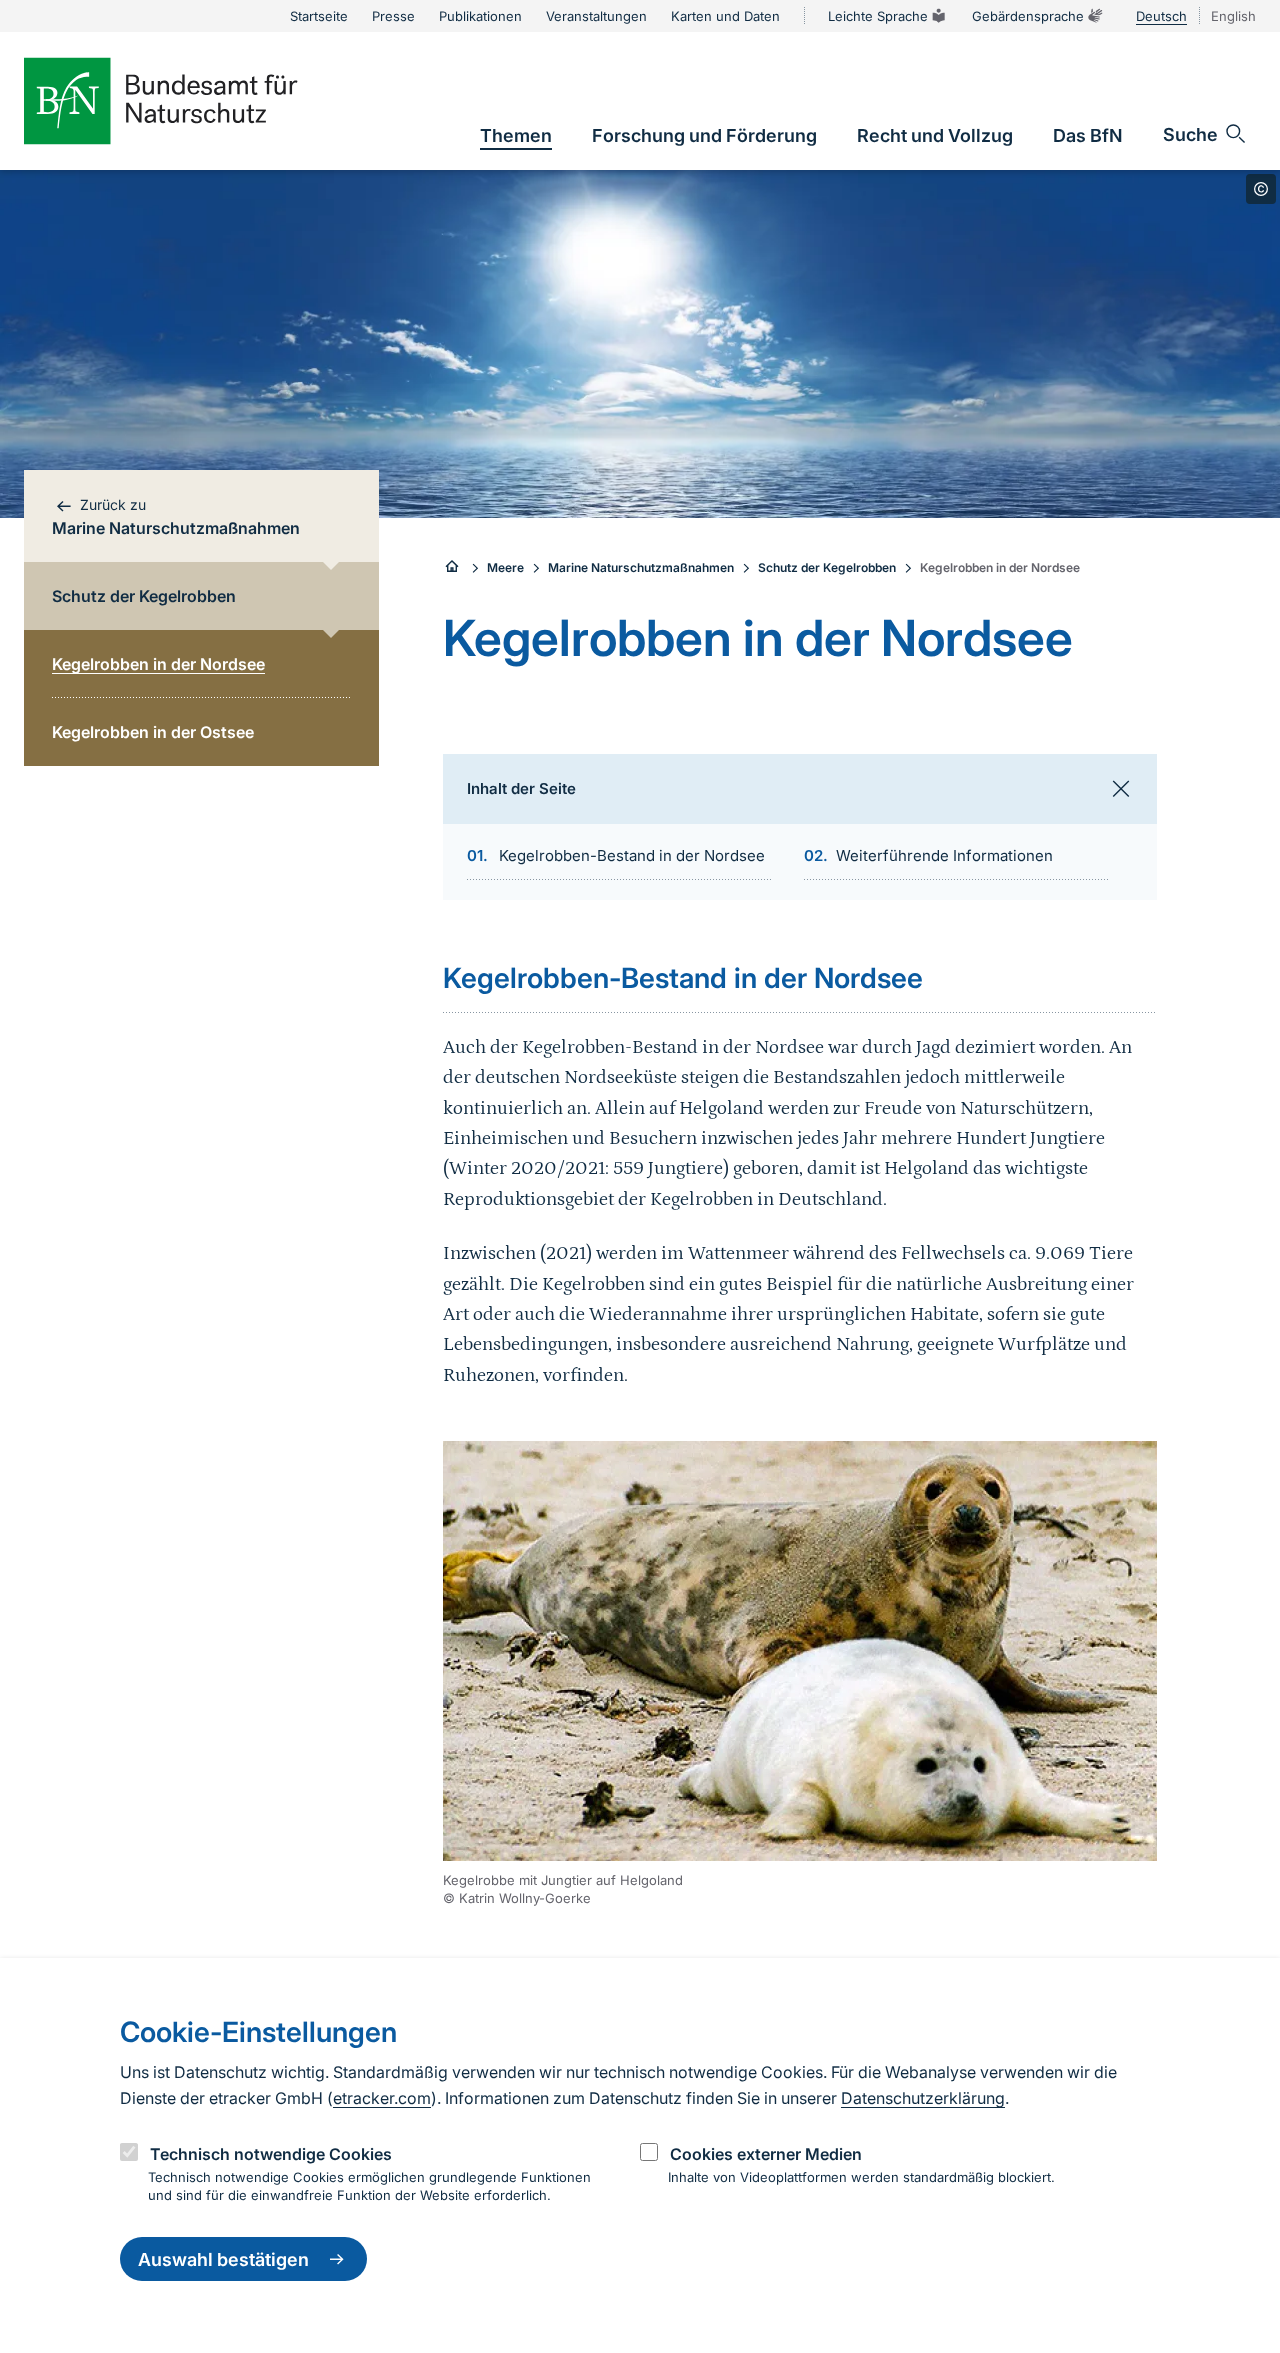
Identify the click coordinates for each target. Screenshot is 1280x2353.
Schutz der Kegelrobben (827, 567)
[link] (516, 135)
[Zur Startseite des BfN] (194, 101)
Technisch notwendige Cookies (271, 2154)
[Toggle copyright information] (1261, 189)
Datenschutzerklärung (923, 2098)
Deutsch (1161, 16)
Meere (505, 567)
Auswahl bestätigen (223, 2259)
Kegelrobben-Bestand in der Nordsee (632, 855)
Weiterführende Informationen (944, 855)
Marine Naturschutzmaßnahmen (641, 567)
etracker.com (382, 2098)
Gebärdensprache (1028, 16)
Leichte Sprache (878, 16)
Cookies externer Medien (766, 2154)
